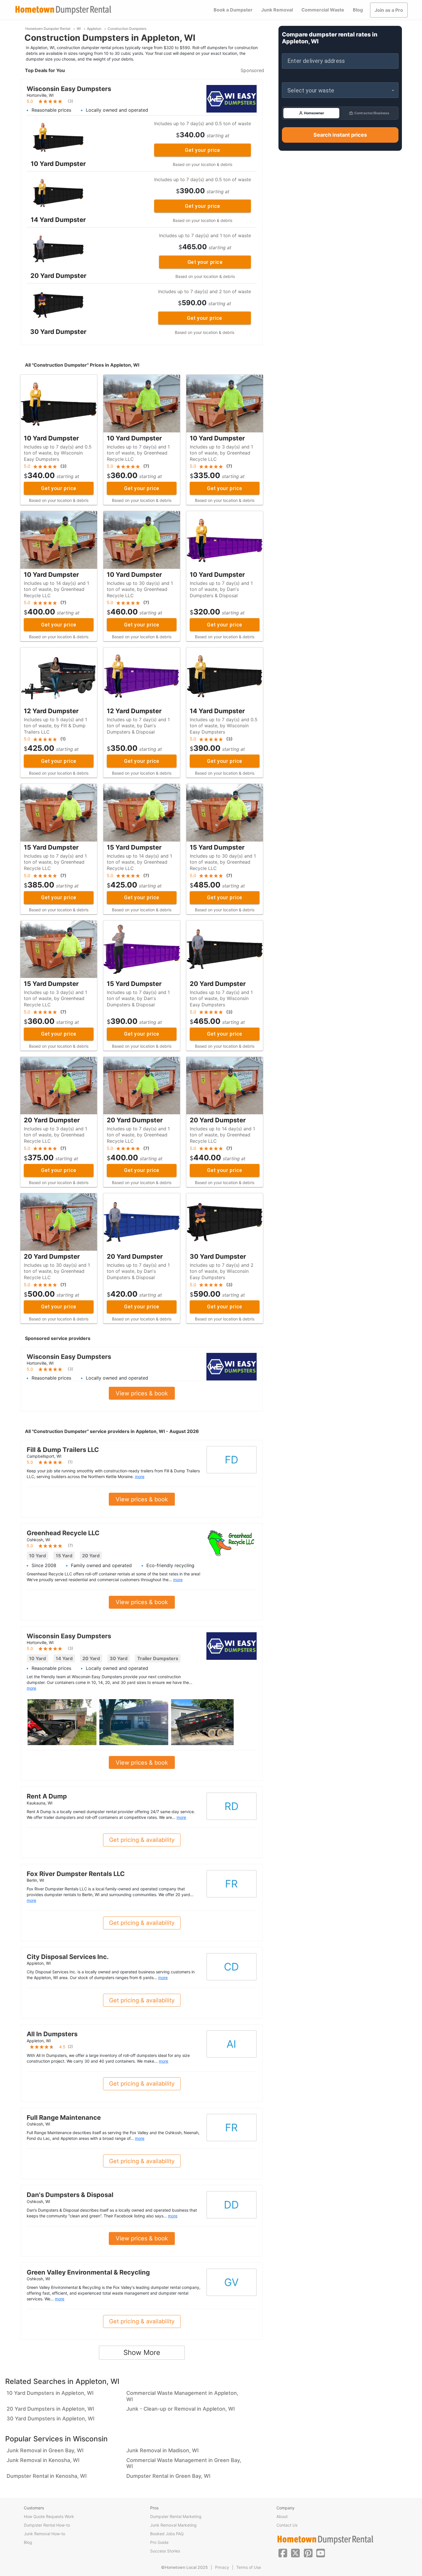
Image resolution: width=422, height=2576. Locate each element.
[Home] (63, 10)
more (140, 1476)
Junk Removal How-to (44, 2534)
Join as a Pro (389, 10)
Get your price (202, 150)
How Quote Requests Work (49, 2516)
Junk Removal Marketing (173, 2525)
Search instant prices (340, 135)
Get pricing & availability (142, 1840)
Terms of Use (249, 2567)
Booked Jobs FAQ (167, 2534)
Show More (142, 2352)
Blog (358, 10)
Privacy (222, 2567)
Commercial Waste (323, 10)
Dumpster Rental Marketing (176, 2516)
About (282, 2516)
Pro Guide (159, 2542)
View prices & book (142, 1393)
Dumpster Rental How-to (47, 2525)
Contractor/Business (372, 113)
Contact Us (287, 2525)
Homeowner (314, 113)
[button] (340, 90)
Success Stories (165, 2551)
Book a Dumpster (233, 10)
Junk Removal (277, 10)
